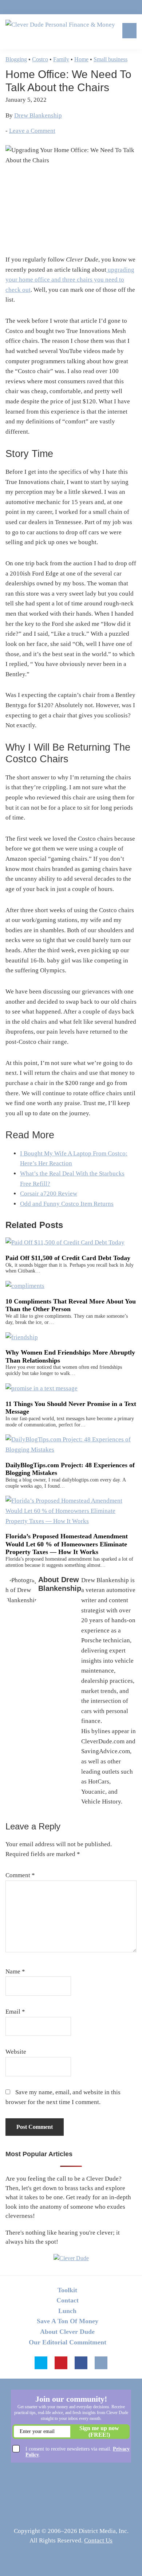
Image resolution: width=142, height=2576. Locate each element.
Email (15, 2012)
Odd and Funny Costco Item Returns (67, 1204)
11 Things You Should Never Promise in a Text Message (71, 1408)
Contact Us (98, 2540)
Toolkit (67, 2290)
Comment (20, 1875)
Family (61, 59)
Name (15, 1971)
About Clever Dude (67, 2332)
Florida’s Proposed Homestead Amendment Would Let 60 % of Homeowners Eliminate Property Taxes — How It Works (67, 1544)
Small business (111, 59)
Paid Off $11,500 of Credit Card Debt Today (68, 1258)
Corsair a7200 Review (49, 1194)
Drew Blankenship (38, 115)
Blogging (16, 59)
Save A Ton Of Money (68, 2321)
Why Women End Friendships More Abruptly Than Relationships (70, 1356)
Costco (40, 59)
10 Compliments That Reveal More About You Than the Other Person (71, 1305)
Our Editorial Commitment (68, 2342)
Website (16, 2052)
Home (81, 59)
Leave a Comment (32, 131)
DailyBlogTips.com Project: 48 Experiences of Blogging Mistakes (70, 1469)
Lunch (67, 2311)
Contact (68, 2300)
